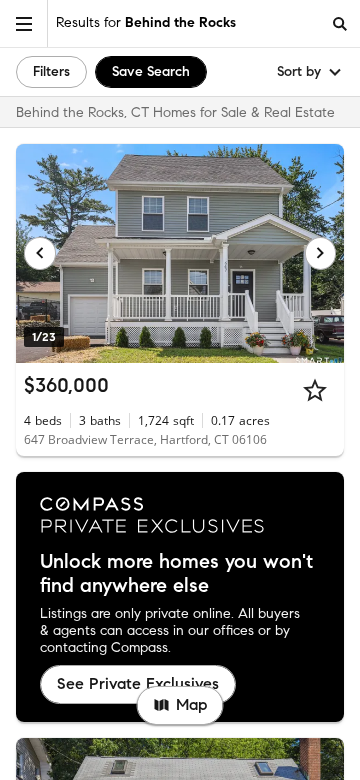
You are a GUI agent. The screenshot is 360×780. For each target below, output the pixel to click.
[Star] (315, 390)
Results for (146, 22)
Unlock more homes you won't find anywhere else (176, 574)
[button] (24, 23)
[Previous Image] (40, 253)
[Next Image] (321, 253)
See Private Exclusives (138, 683)
